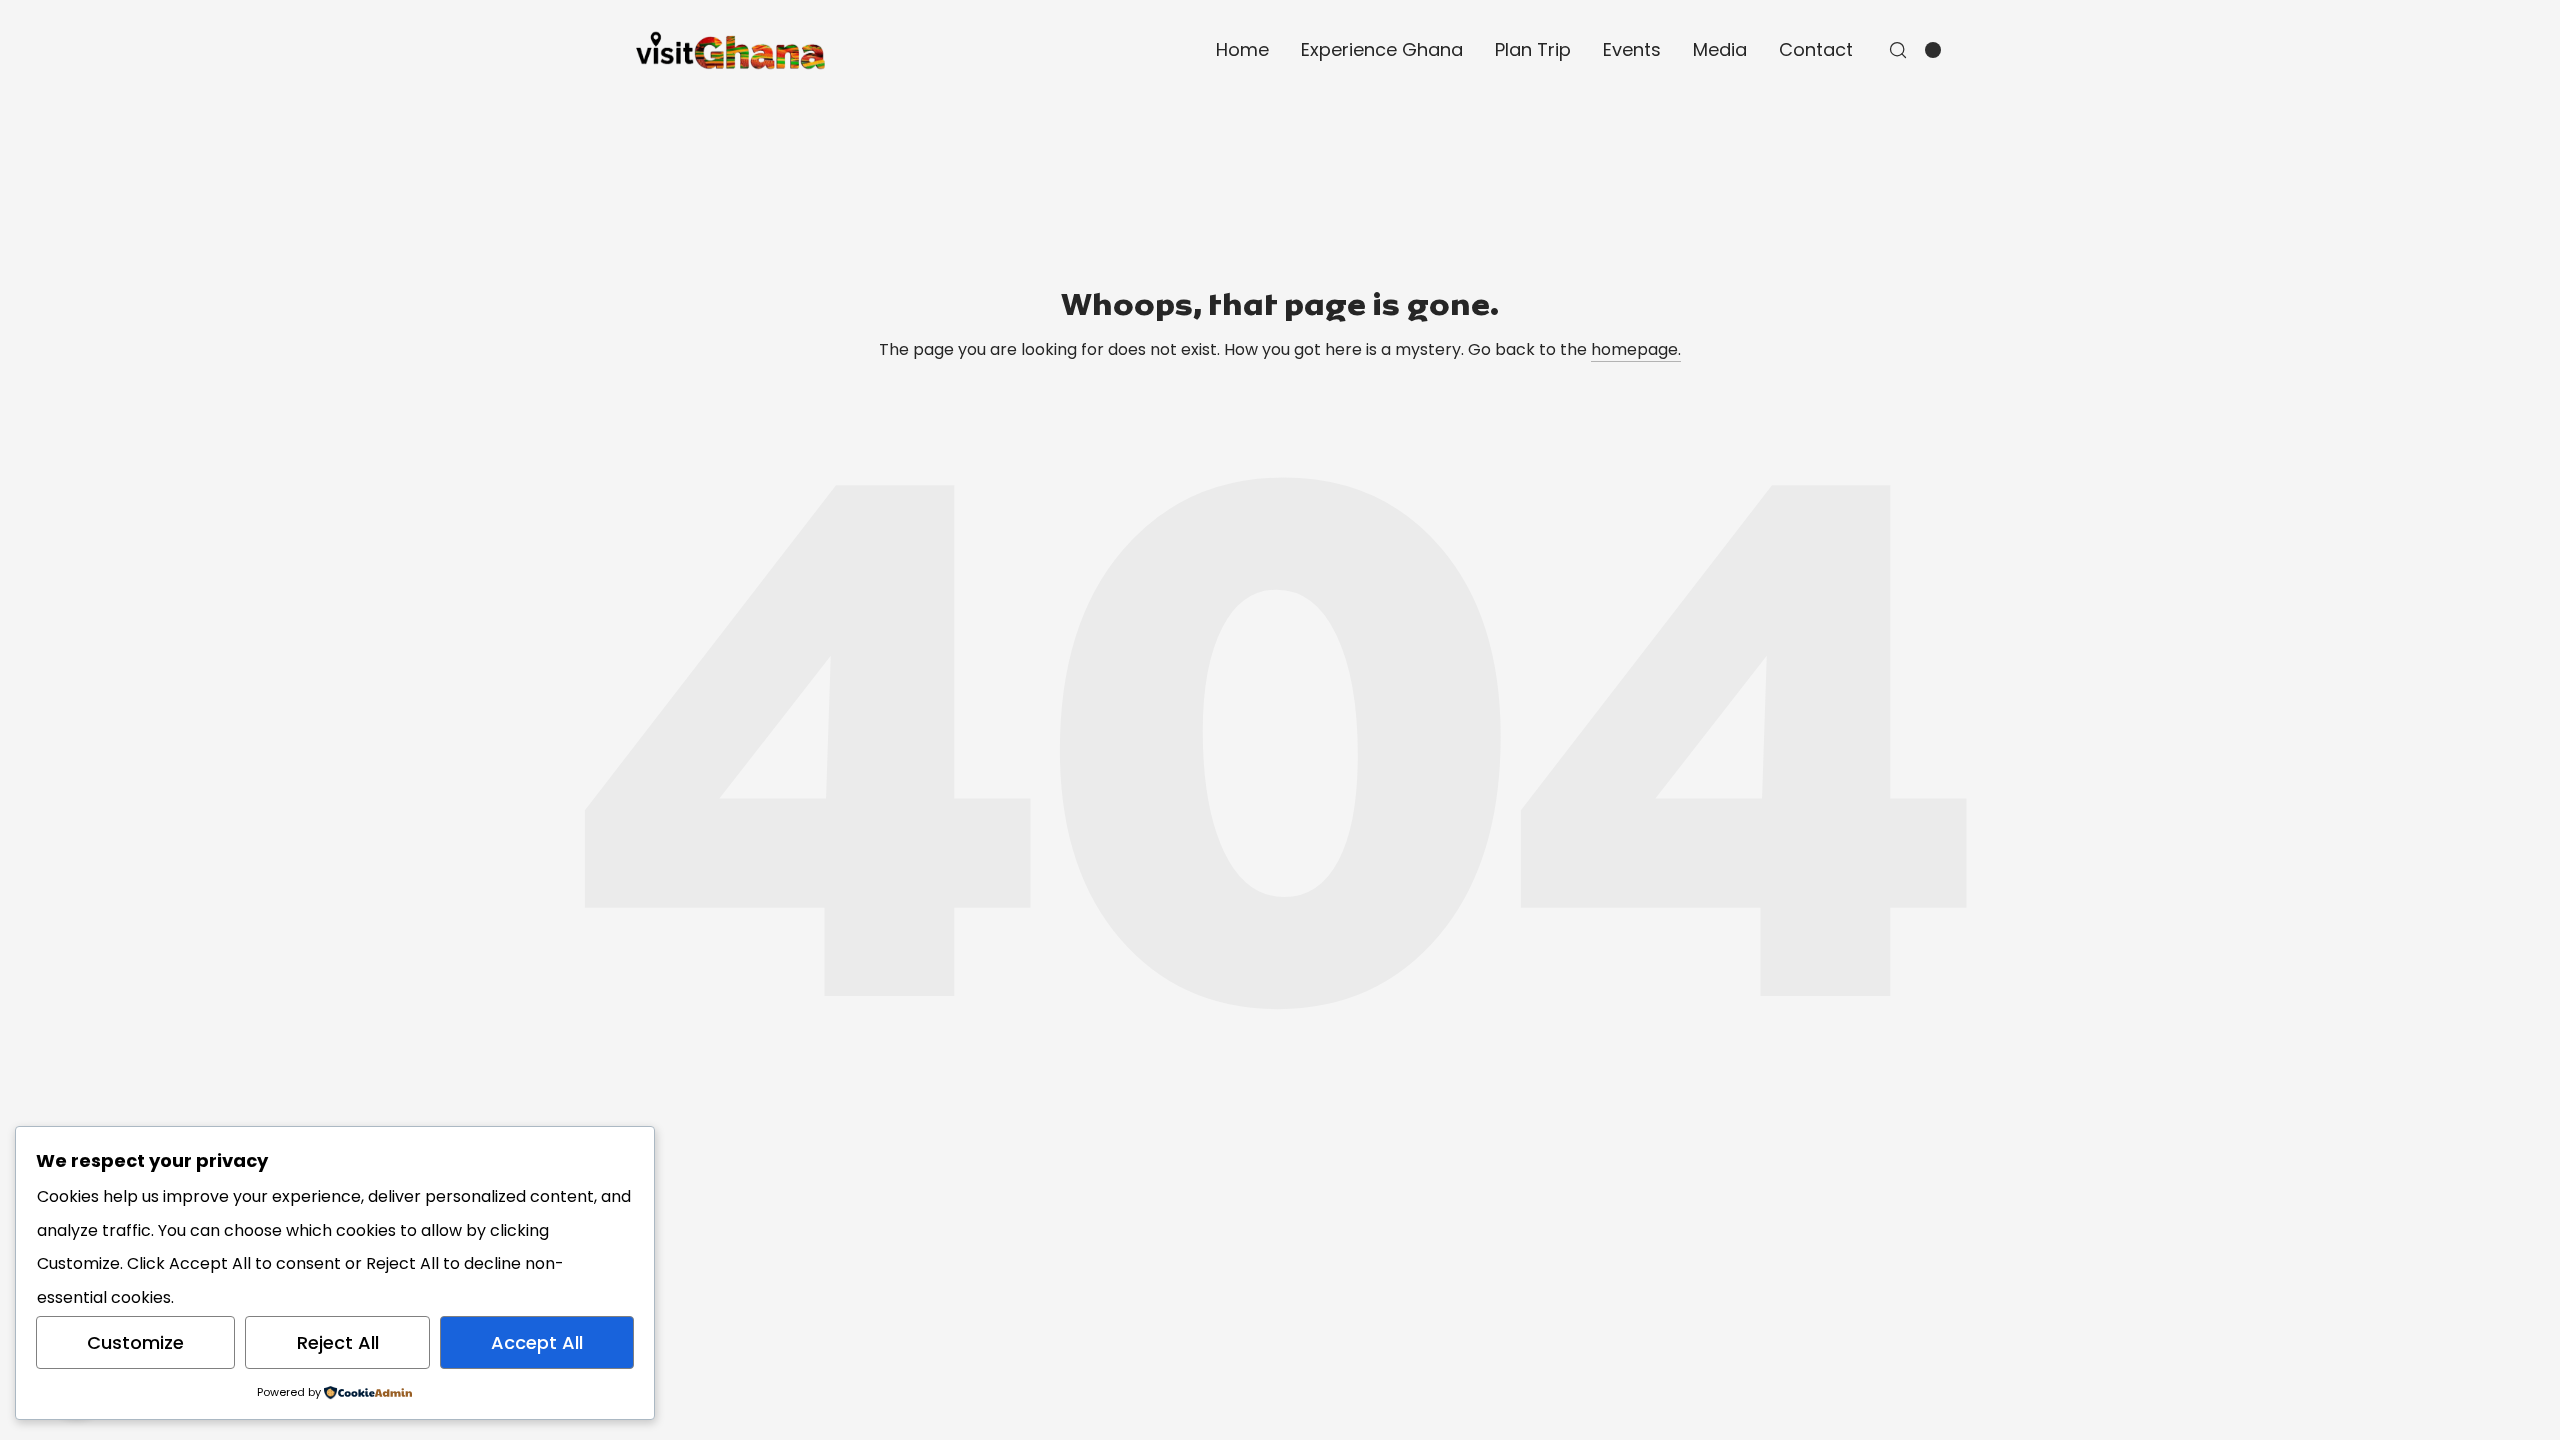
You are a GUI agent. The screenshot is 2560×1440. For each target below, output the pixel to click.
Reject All (338, 1342)
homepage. (1636, 349)
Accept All (537, 1342)
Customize (135, 1342)
